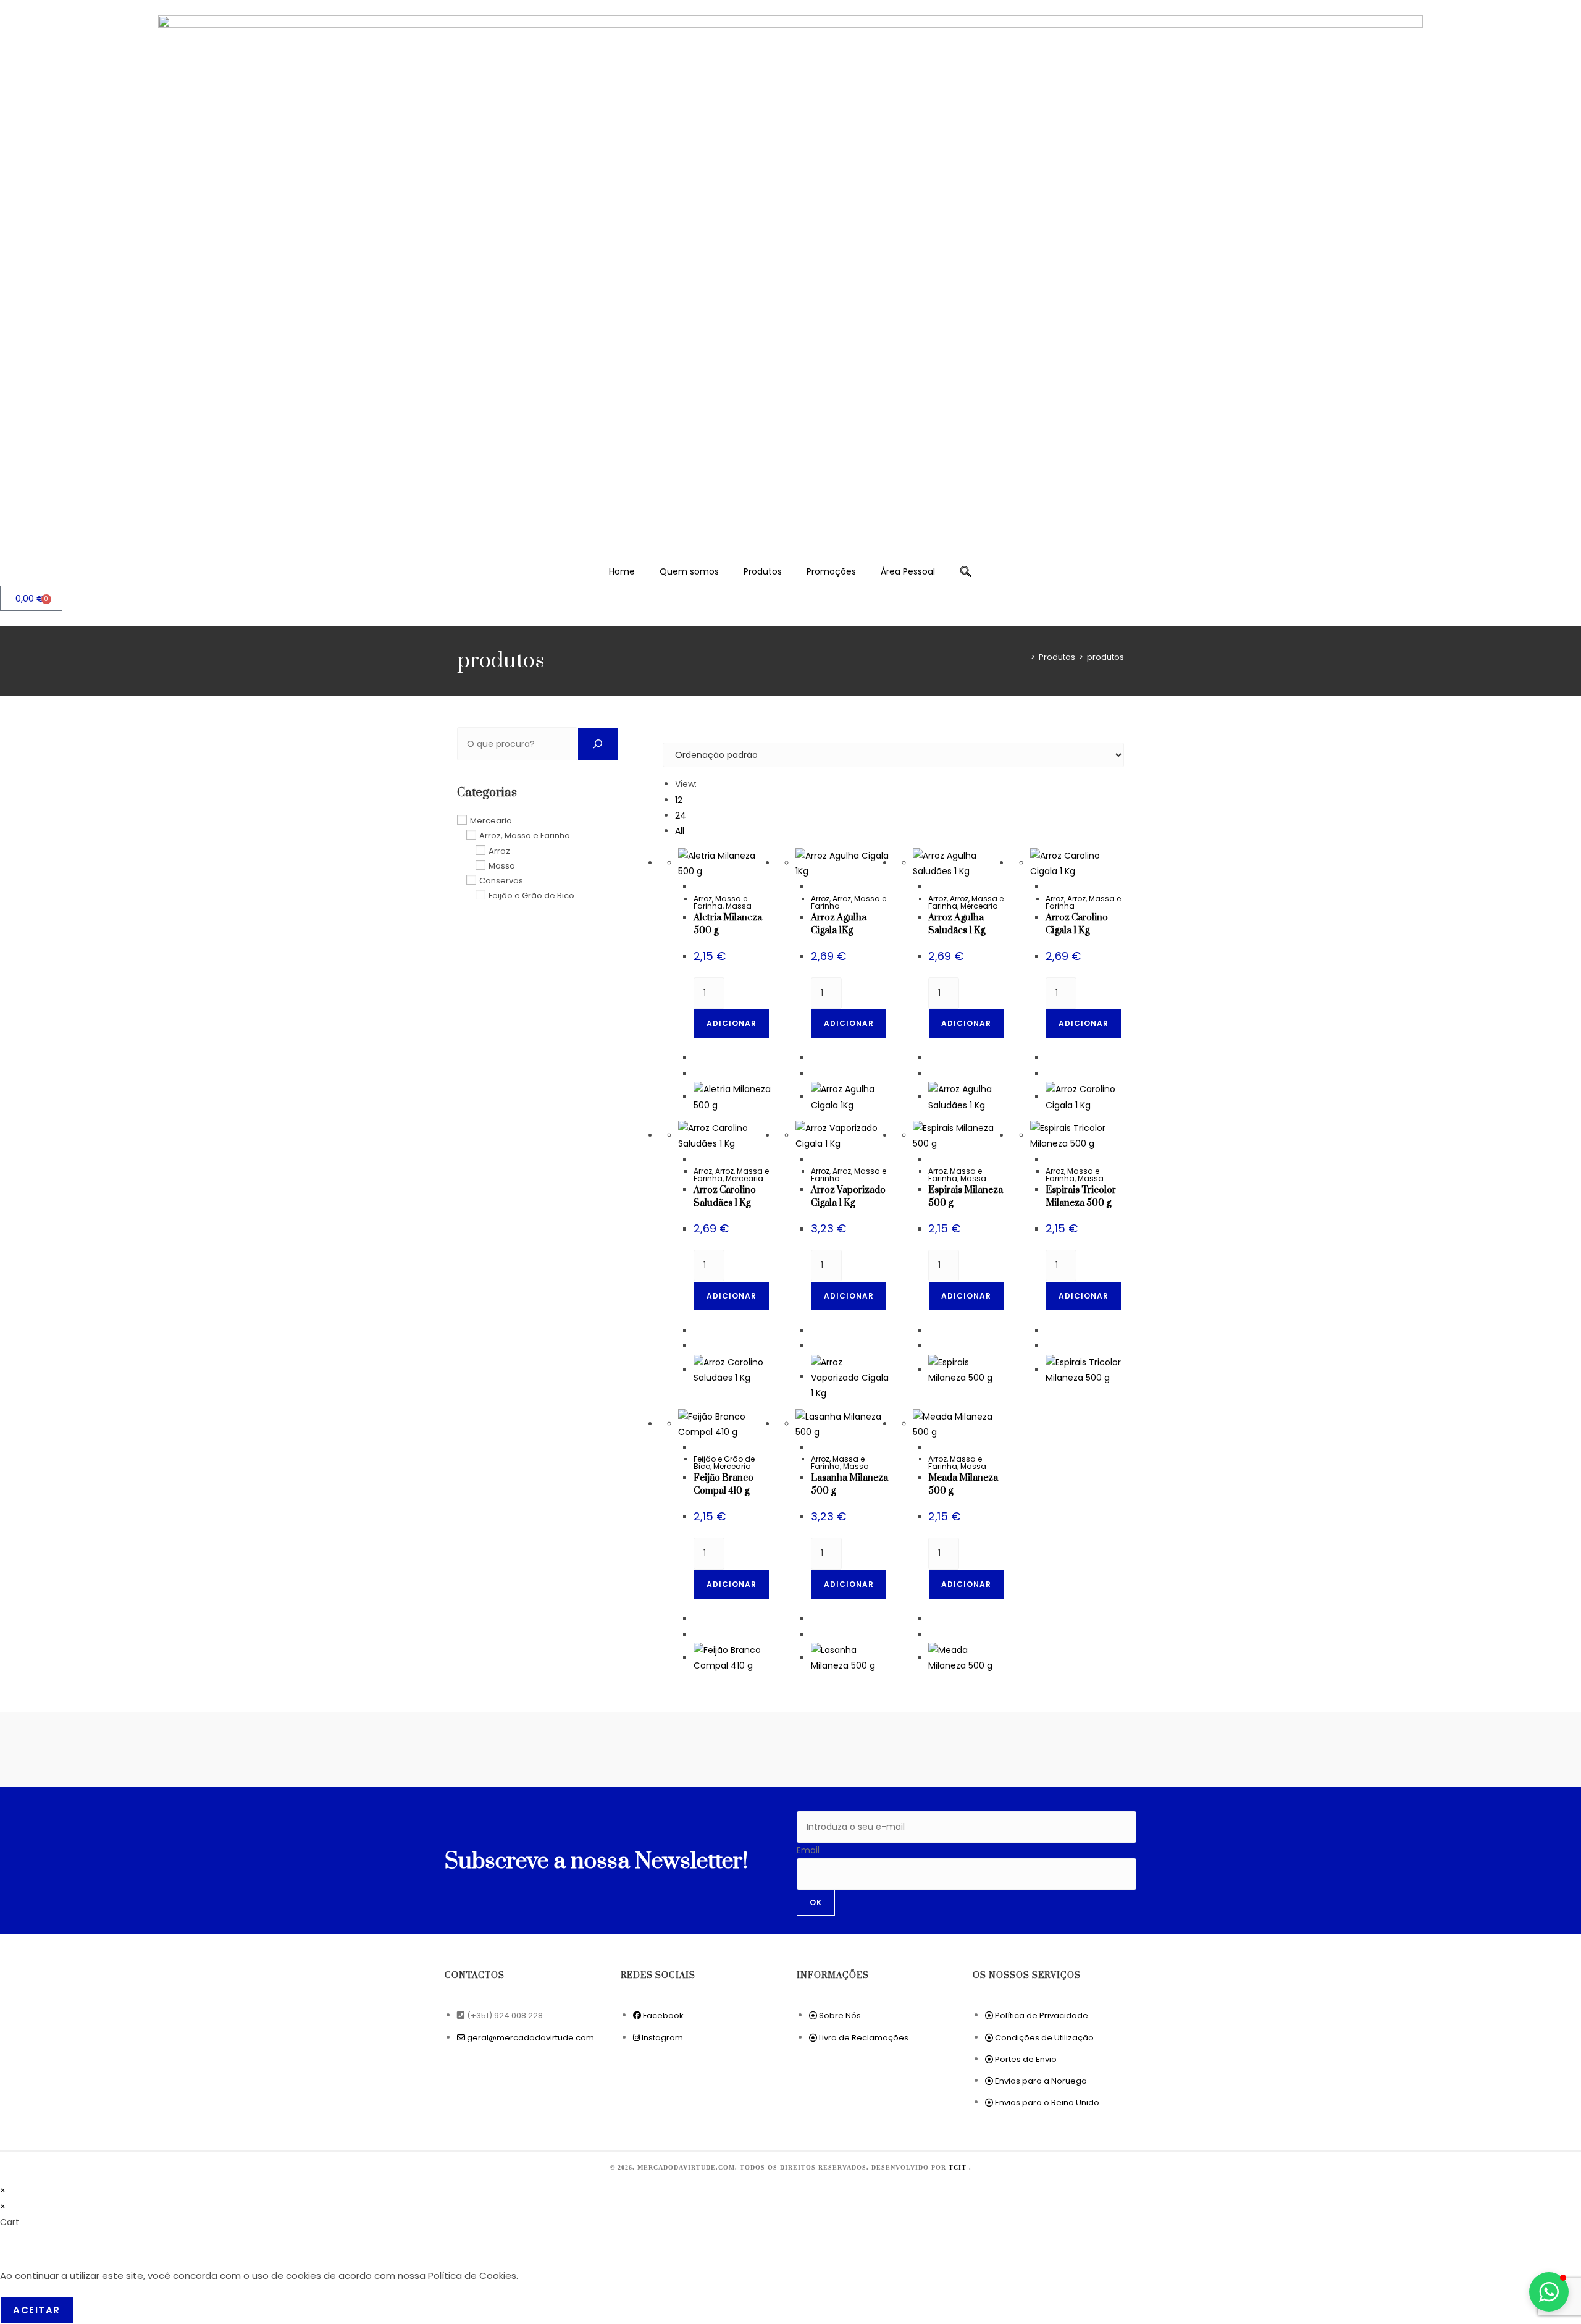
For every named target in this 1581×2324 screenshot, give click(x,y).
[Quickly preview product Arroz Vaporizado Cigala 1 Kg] (814, 1160)
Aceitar (37, 2310)
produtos (1105, 657)
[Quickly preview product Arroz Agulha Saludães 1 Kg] (932, 886)
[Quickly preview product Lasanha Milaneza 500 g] (814, 1447)
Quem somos (689, 571)
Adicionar (732, 1023)
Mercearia (979, 906)
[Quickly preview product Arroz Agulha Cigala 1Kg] (814, 886)
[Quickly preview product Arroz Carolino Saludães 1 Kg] (697, 1160)
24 (681, 815)
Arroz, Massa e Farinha (720, 902)
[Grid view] (666, 735)
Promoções (831, 571)
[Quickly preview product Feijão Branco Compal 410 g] (697, 1447)
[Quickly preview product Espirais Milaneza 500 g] (932, 1160)
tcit (959, 2167)
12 (679, 800)
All (680, 831)
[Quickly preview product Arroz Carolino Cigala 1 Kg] (1049, 886)
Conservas (501, 881)
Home (622, 571)
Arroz (820, 899)
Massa (739, 906)
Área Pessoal (908, 571)
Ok (816, 1902)
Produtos (763, 571)
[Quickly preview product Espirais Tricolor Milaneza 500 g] (1049, 1160)
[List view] (673, 735)
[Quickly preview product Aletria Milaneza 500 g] (697, 886)
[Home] (1024, 657)
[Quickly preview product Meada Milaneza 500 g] (932, 1447)
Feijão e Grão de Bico (531, 895)
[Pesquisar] (598, 744)
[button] (966, 571)
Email (808, 1850)
